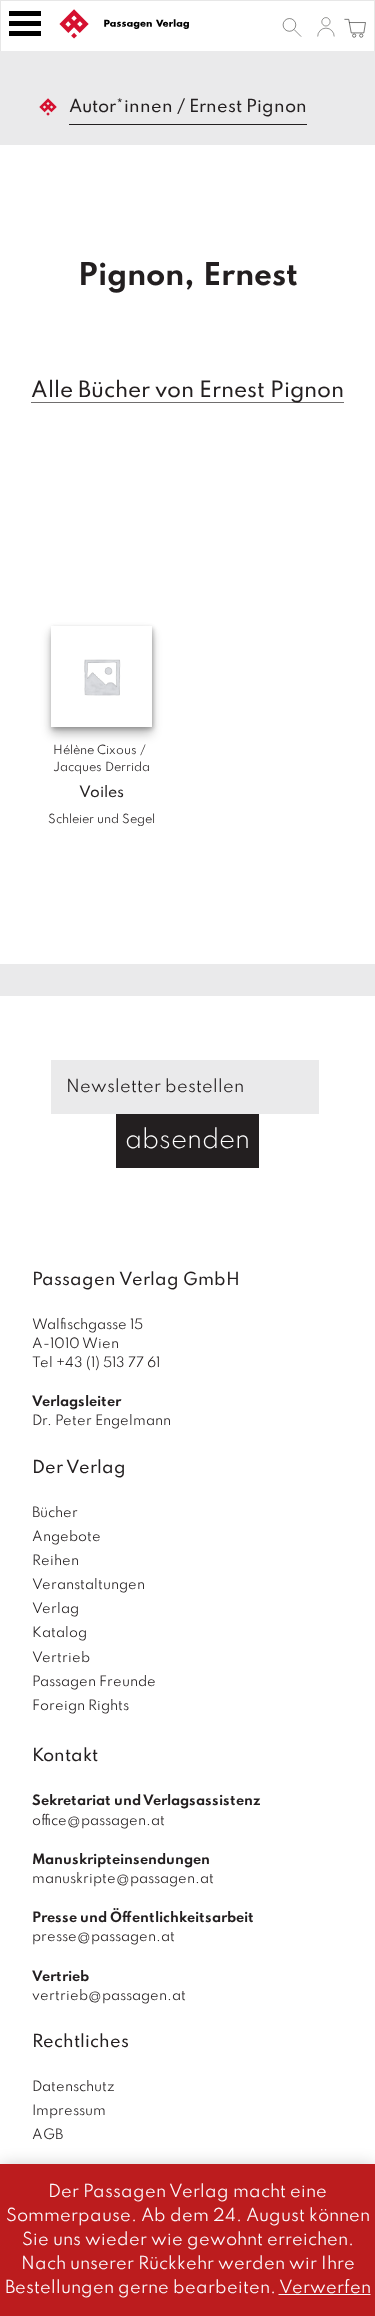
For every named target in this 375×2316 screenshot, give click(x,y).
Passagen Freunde (94, 1682)
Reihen (55, 1561)
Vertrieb (61, 1658)
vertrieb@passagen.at (109, 1996)
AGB (47, 2135)
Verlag (55, 1609)
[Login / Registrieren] (326, 26)
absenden (187, 1140)
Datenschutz (73, 2087)
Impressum (69, 2111)
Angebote (66, 1537)
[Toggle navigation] (25, 23)
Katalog (59, 1633)
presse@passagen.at (103, 1937)
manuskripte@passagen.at (123, 1879)
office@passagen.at (98, 1821)
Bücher (55, 1513)
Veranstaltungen (88, 1585)
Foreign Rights (80, 1706)
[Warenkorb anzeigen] (355, 26)
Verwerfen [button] (325, 2288)
